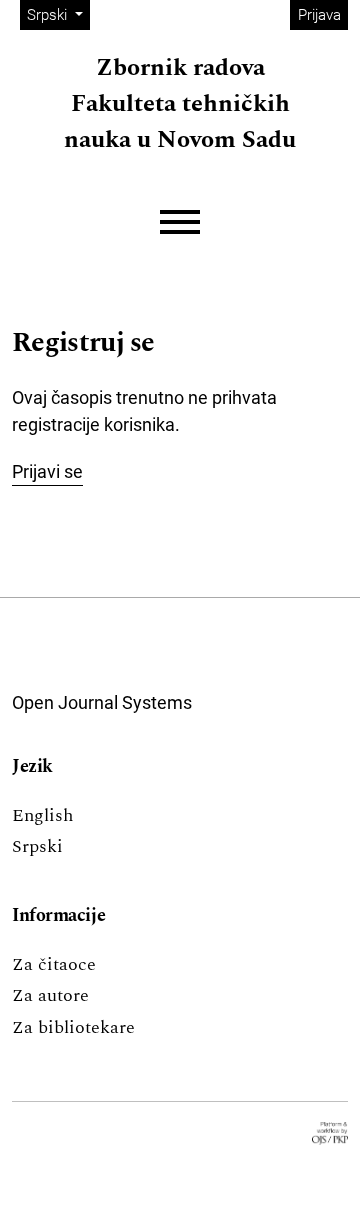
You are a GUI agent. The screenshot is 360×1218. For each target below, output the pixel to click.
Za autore (50, 995)
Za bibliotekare (73, 1027)
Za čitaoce (54, 964)
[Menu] (180, 222)
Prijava (319, 15)
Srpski (37, 846)
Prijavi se (47, 471)
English (42, 815)
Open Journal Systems (102, 702)
